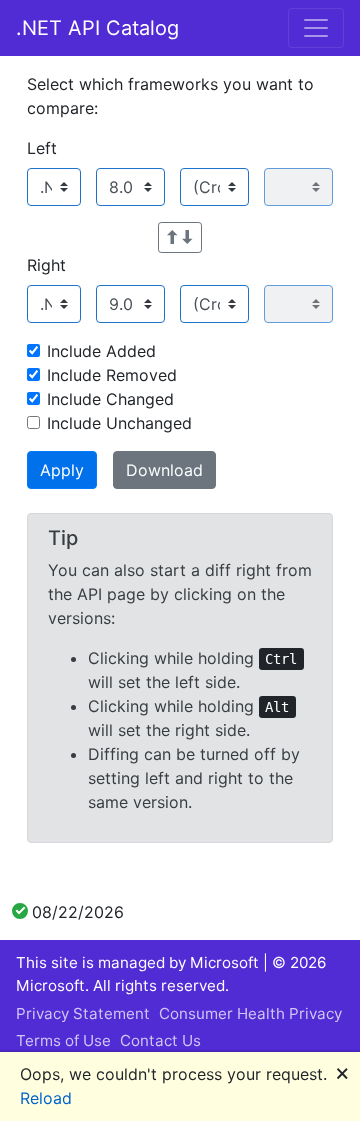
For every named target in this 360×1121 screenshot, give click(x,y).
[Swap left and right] (180, 237)
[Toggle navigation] (316, 28)
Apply (62, 470)
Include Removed (112, 375)
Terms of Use (63, 1040)
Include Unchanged (119, 423)
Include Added (101, 351)
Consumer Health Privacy (250, 1013)
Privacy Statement (83, 1013)
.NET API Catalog (97, 28)
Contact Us (160, 1040)
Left (42, 148)
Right (46, 265)
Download (164, 470)
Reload (46, 1098)
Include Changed (110, 399)
